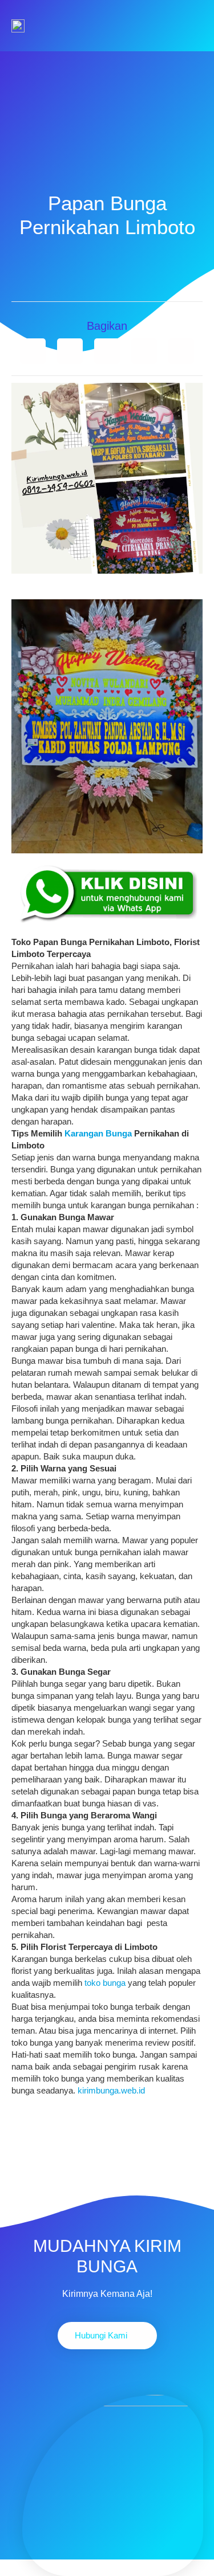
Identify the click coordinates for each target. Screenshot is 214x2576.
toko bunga (105, 1983)
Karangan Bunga (98, 1133)
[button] (33, 351)
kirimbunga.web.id (111, 2090)
